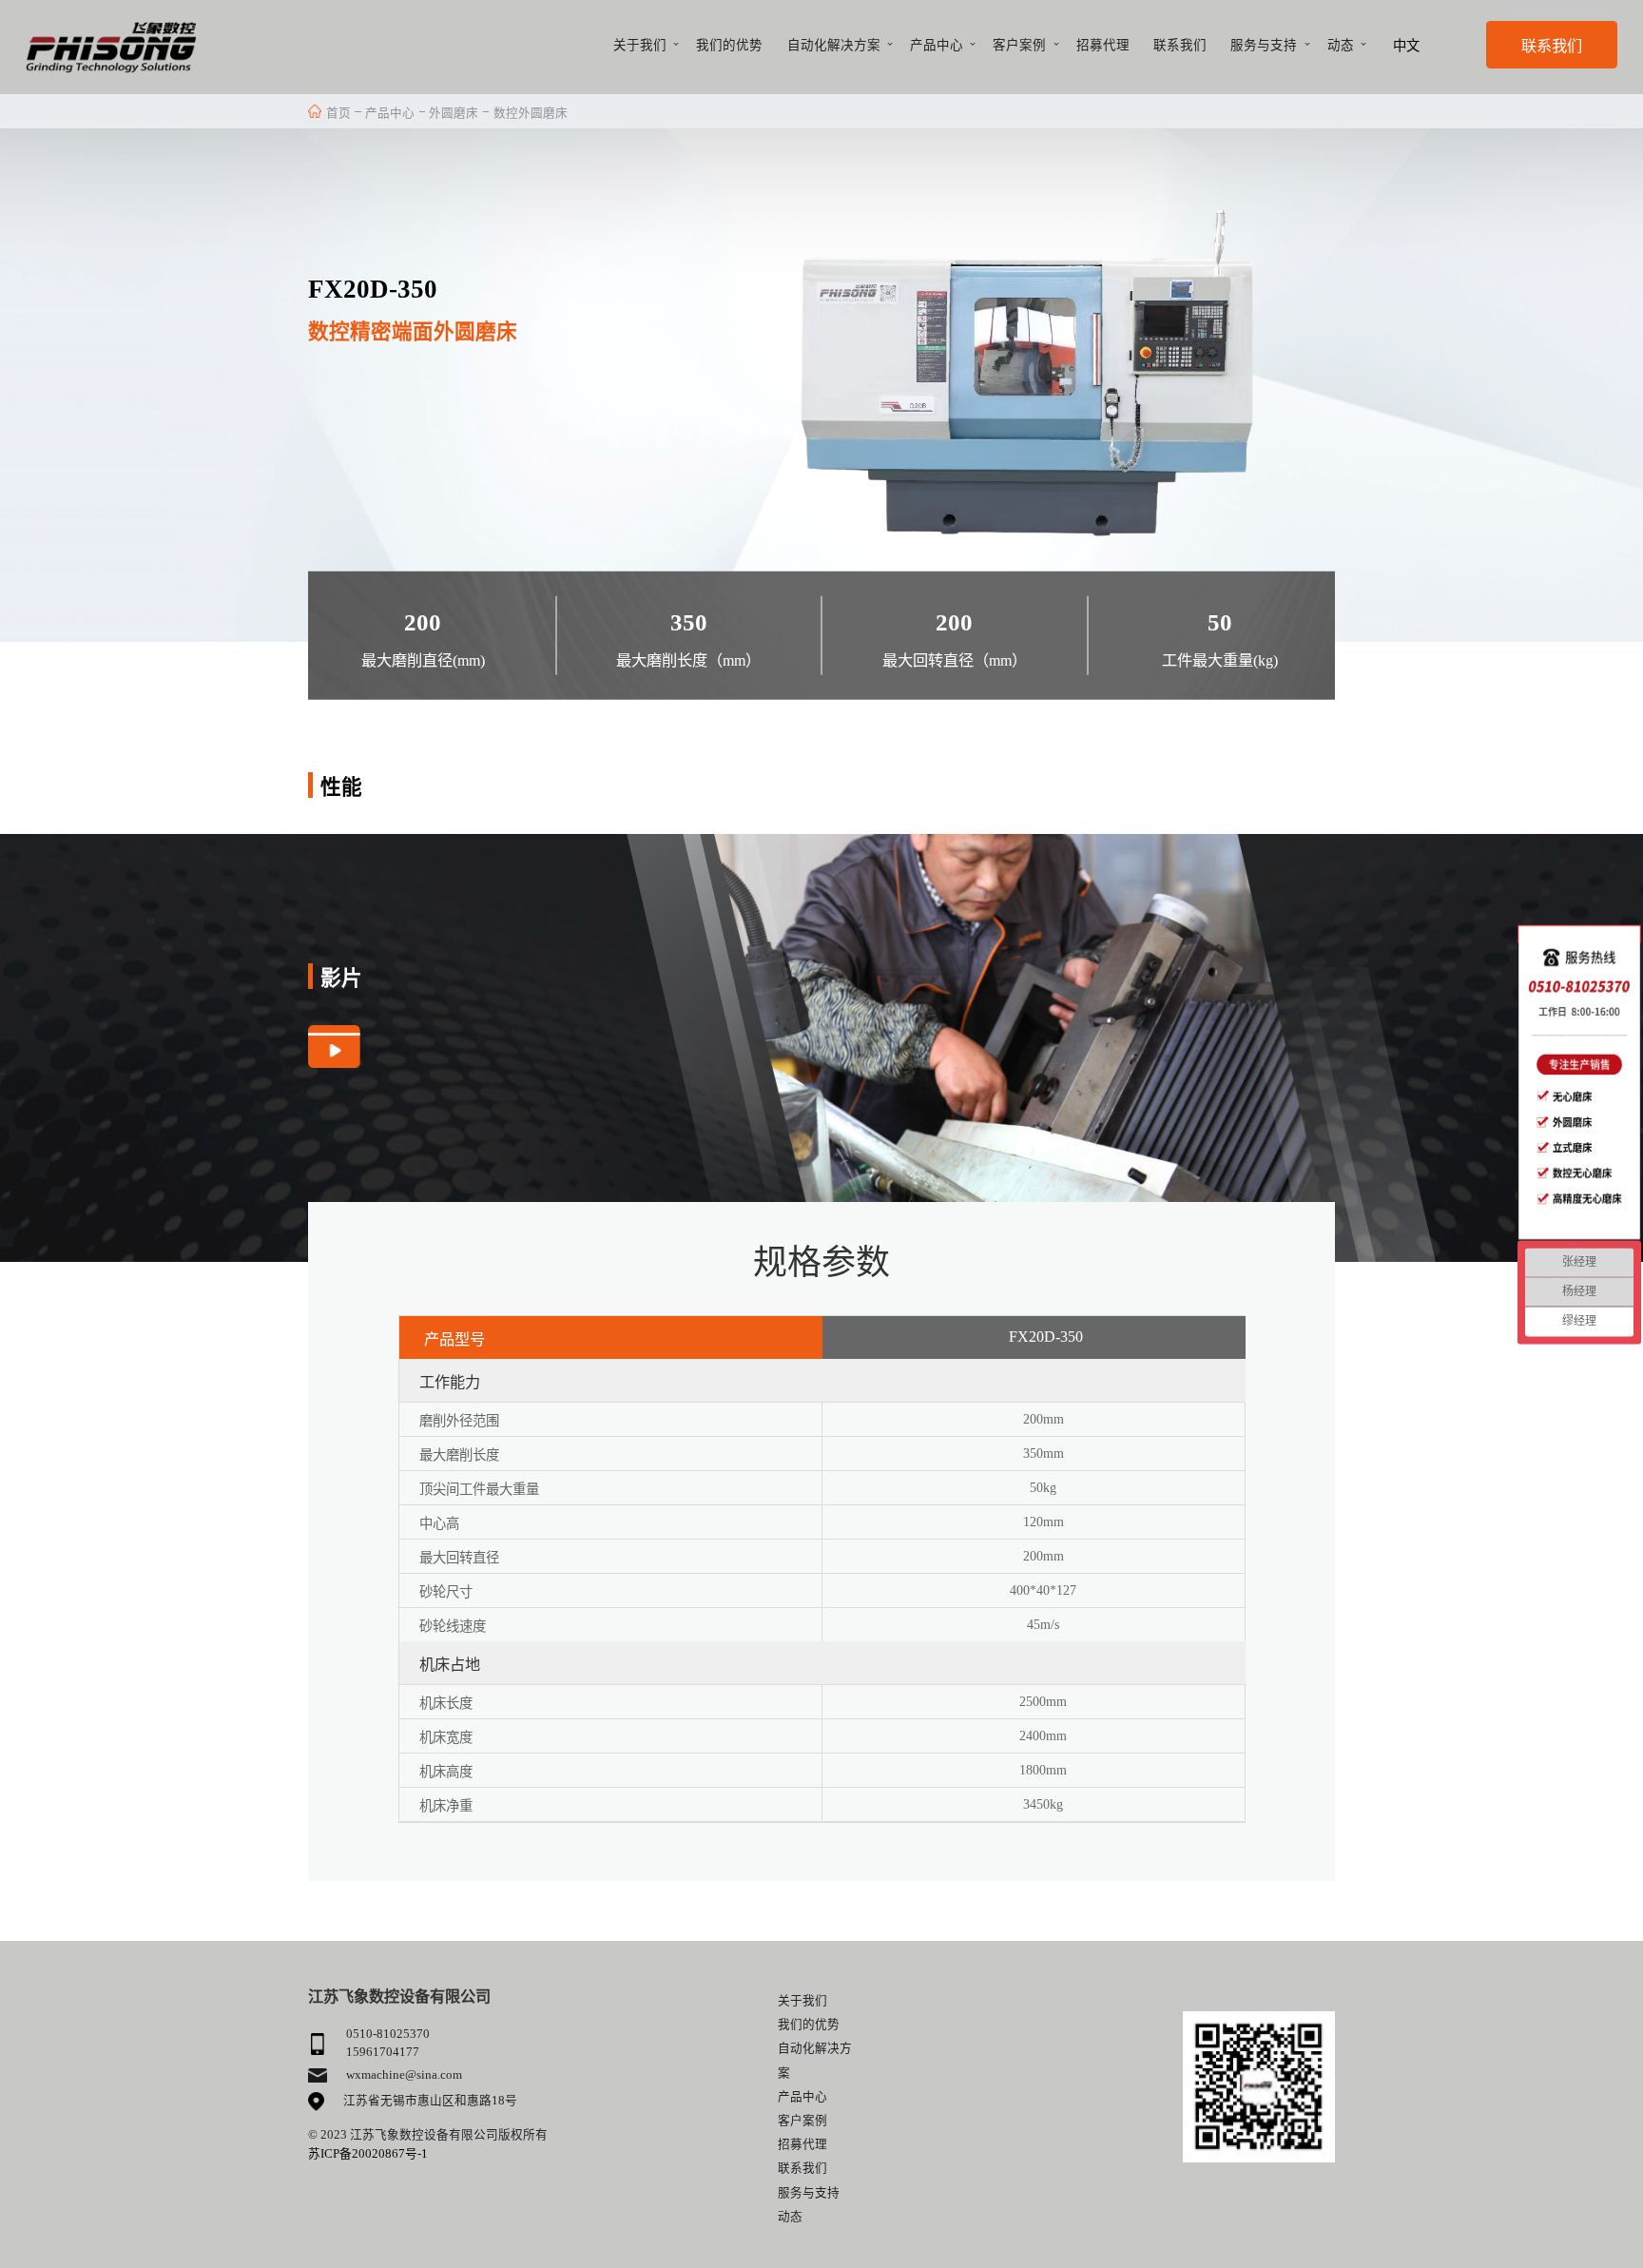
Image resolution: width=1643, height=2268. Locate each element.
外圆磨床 (454, 113)
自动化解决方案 (834, 45)
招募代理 (1103, 45)
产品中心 (937, 45)
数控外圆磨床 (531, 113)
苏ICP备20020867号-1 (368, 2154)
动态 (1341, 45)
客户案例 (1019, 45)
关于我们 (640, 45)
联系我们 (1180, 45)
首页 (338, 113)
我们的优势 (729, 45)
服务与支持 (1264, 45)
